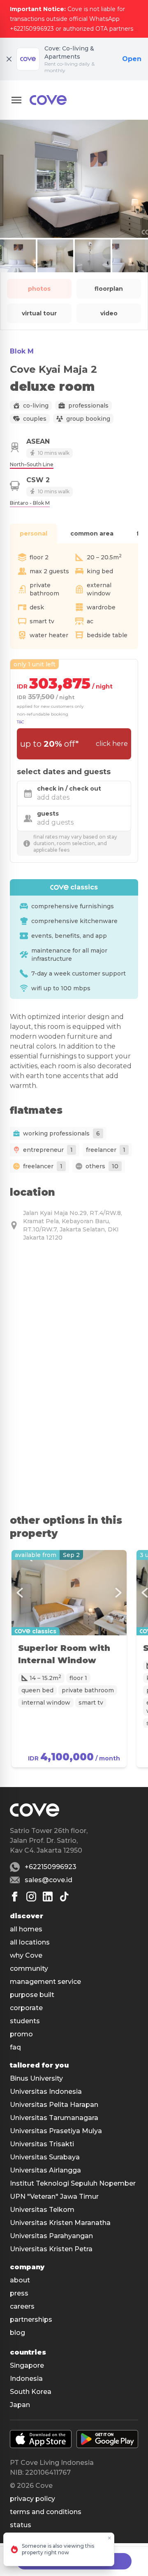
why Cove (26, 1955)
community (29, 1968)
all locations (30, 1942)
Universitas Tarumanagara (54, 2118)
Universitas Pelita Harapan (54, 2105)
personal (34, 533)
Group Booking (88, 419)
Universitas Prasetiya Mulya (56, 2131)
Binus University (36, 2078)
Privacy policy (32, 2499)
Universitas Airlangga (45, 2170)
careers (22, 2306)
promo (21, 2034)
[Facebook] (15, 1897)
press (19, 2293)
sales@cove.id (49, 1880)
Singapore (27, 2365)
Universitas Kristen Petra (51, 2249)
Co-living (36, 406)
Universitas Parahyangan (51, 2236)
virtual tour (39, 313)
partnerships (31, 2320)
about (20, 2280)
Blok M (22, 351)
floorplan (109, 289)
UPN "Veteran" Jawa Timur (54, 2196)
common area (92, 533)
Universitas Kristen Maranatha (60, 2223)
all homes (26, 1929)
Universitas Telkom (42, 2210)
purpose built (32, 1995)
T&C (21, 722)
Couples (35, 419)
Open (132, 59)
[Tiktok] (64, 1897)
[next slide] (118, 1593)
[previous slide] (20, 1593)
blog (17, 2333)
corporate (26, 2008)
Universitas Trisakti (42, 2144)
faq (15, 2047)
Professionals (88, 406)
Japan (20, 2405)
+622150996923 (51, 1867)
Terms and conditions (46, 2512)
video (109, 313)
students (25, 2021)
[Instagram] (31, 1897)
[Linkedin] (48, 1897)
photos (39, 289)
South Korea (31, 2392)
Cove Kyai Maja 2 (53, 369)
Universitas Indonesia (46, 2092)
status (21, 2525)
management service (45, 1982)
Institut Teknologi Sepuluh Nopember (73, 2183)
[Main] (48, 100)
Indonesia (26, 2379)
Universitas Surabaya (45, 2157)
